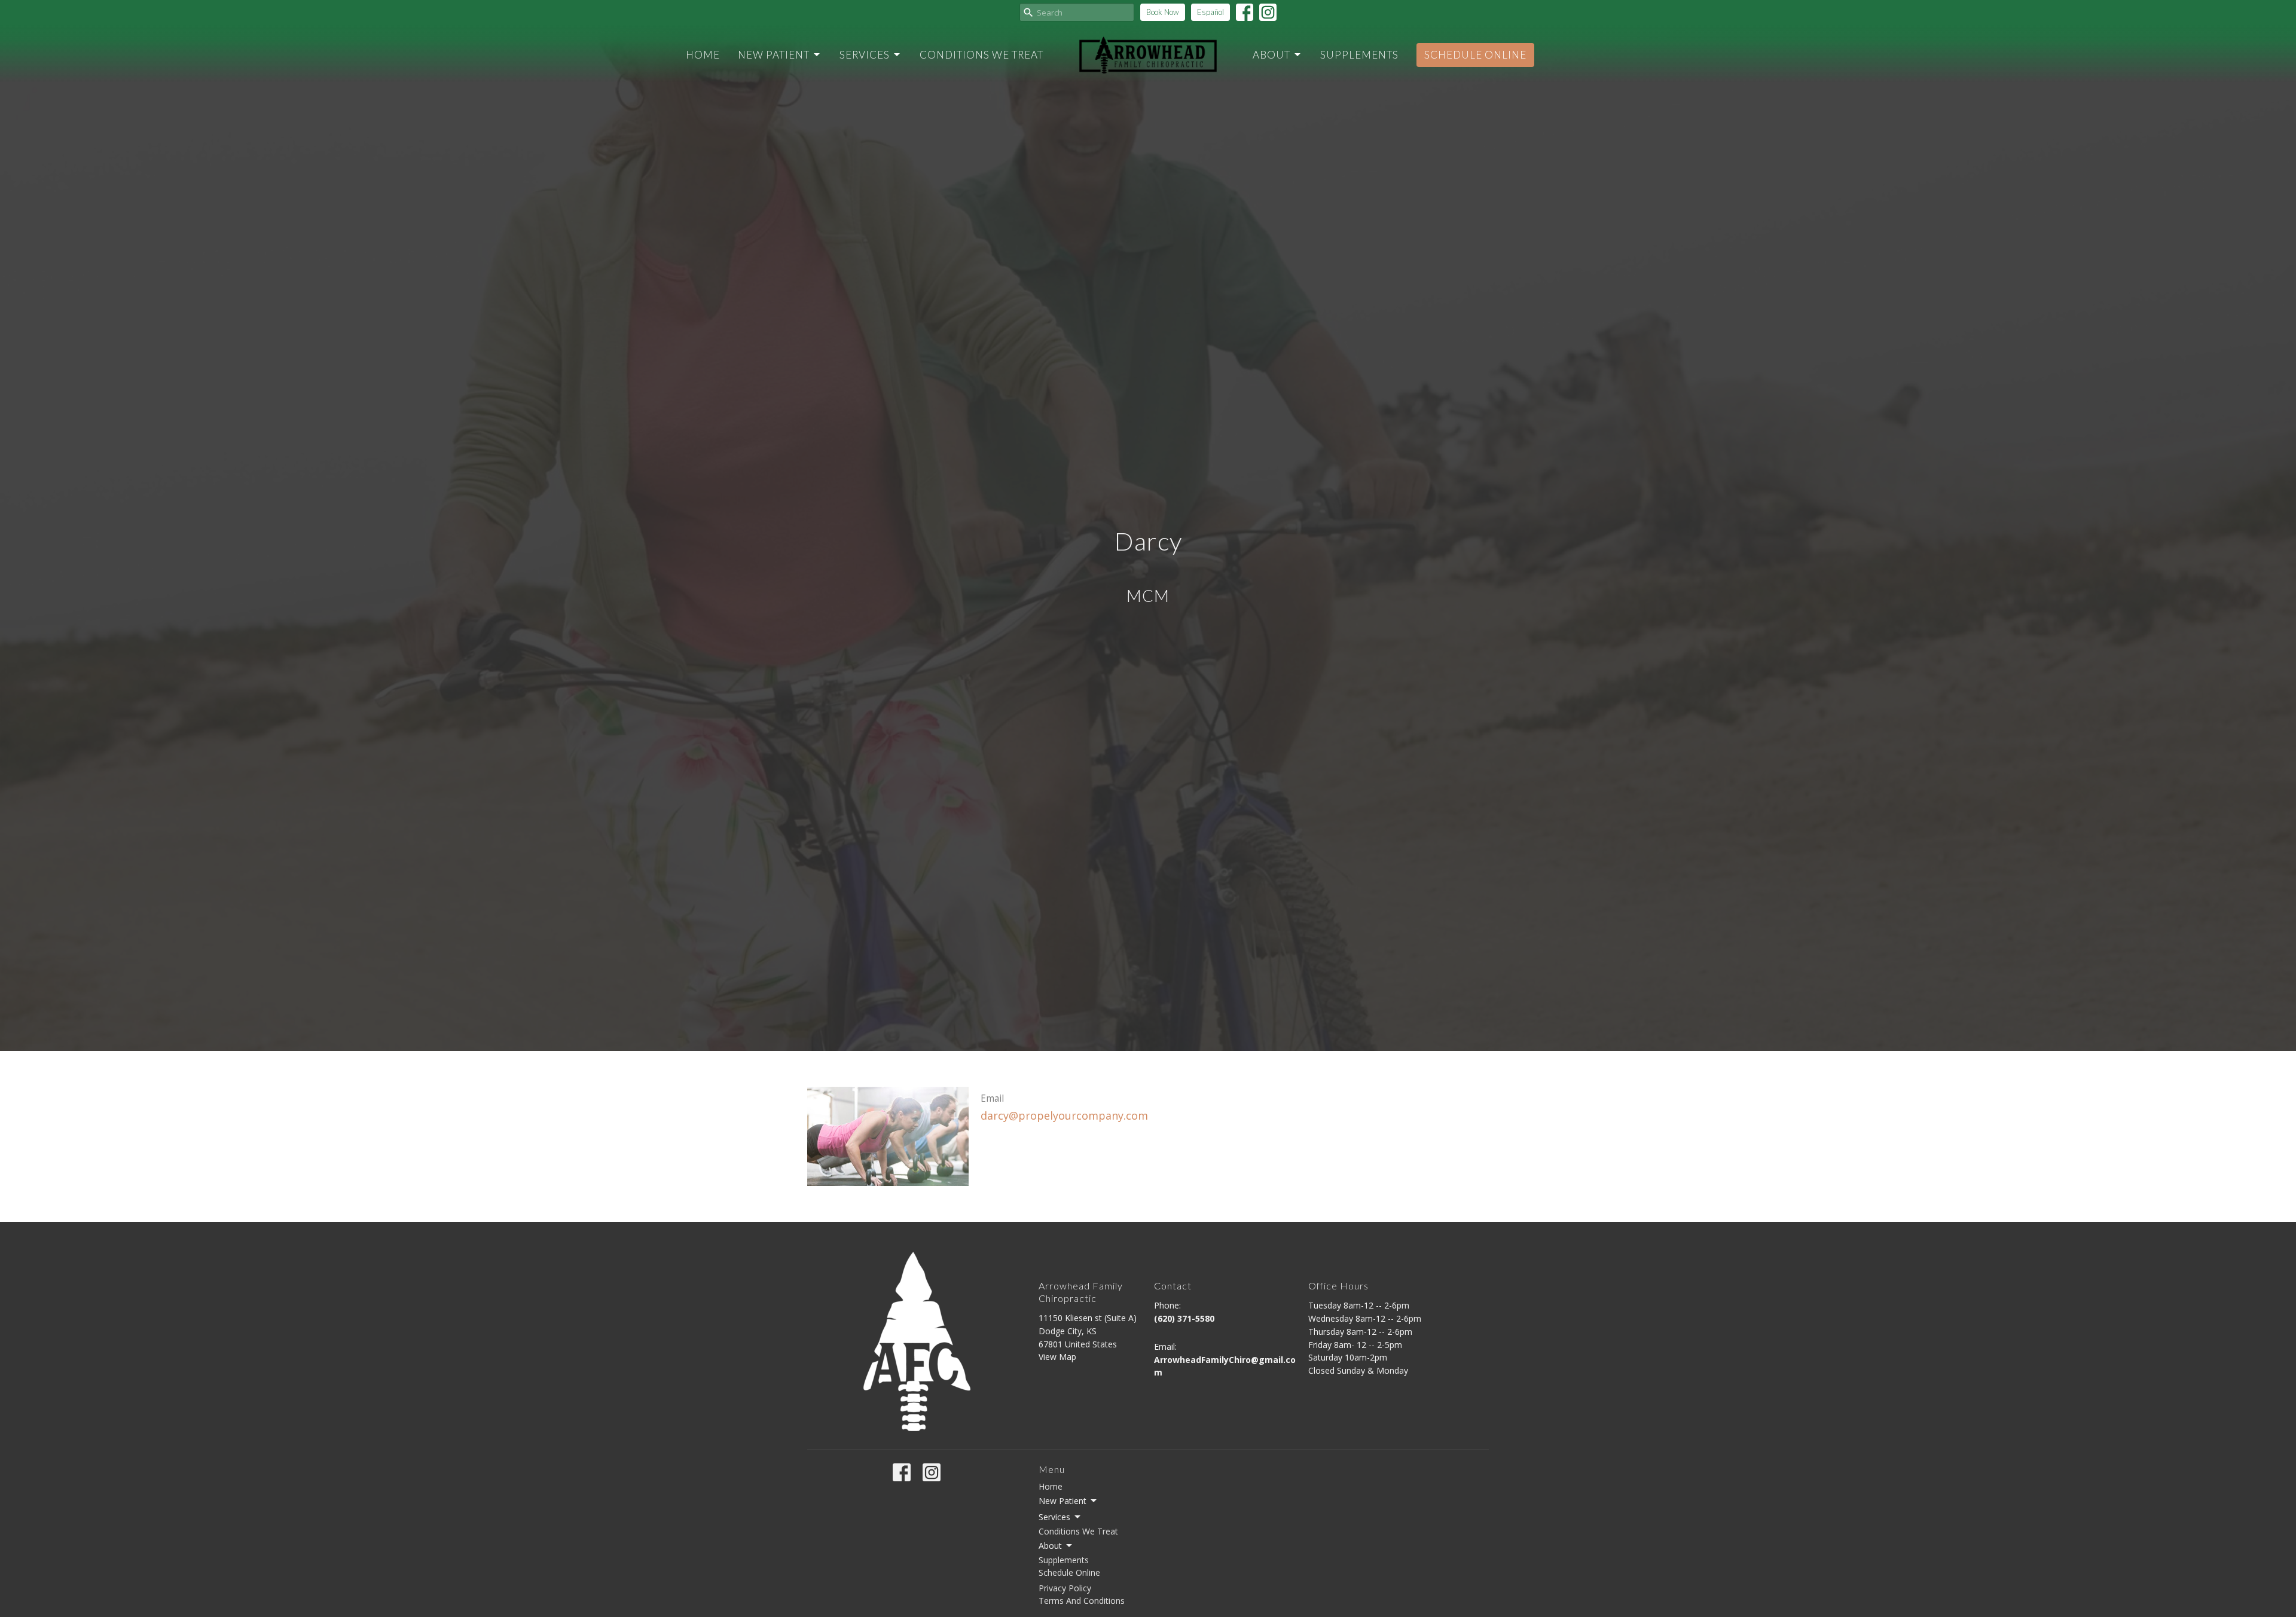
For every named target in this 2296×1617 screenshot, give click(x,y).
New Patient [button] (1062, 1501)
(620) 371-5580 (1184, 1318)
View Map (1057, 1357)
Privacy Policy (1065, 1588)
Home (703, 55)
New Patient (774, 55)
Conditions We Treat (981, 55)
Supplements (1359, 55)
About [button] (1050, 1546)
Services (865, 55)
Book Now (1163, 12)
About (1271, 55)
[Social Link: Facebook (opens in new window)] (1245, 12)
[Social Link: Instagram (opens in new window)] (1268, 12)
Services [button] (1054, 1517)
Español (1210, 12)
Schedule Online (1475, 55)
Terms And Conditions (1082, 1601)
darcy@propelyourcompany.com (1064, 1115)
